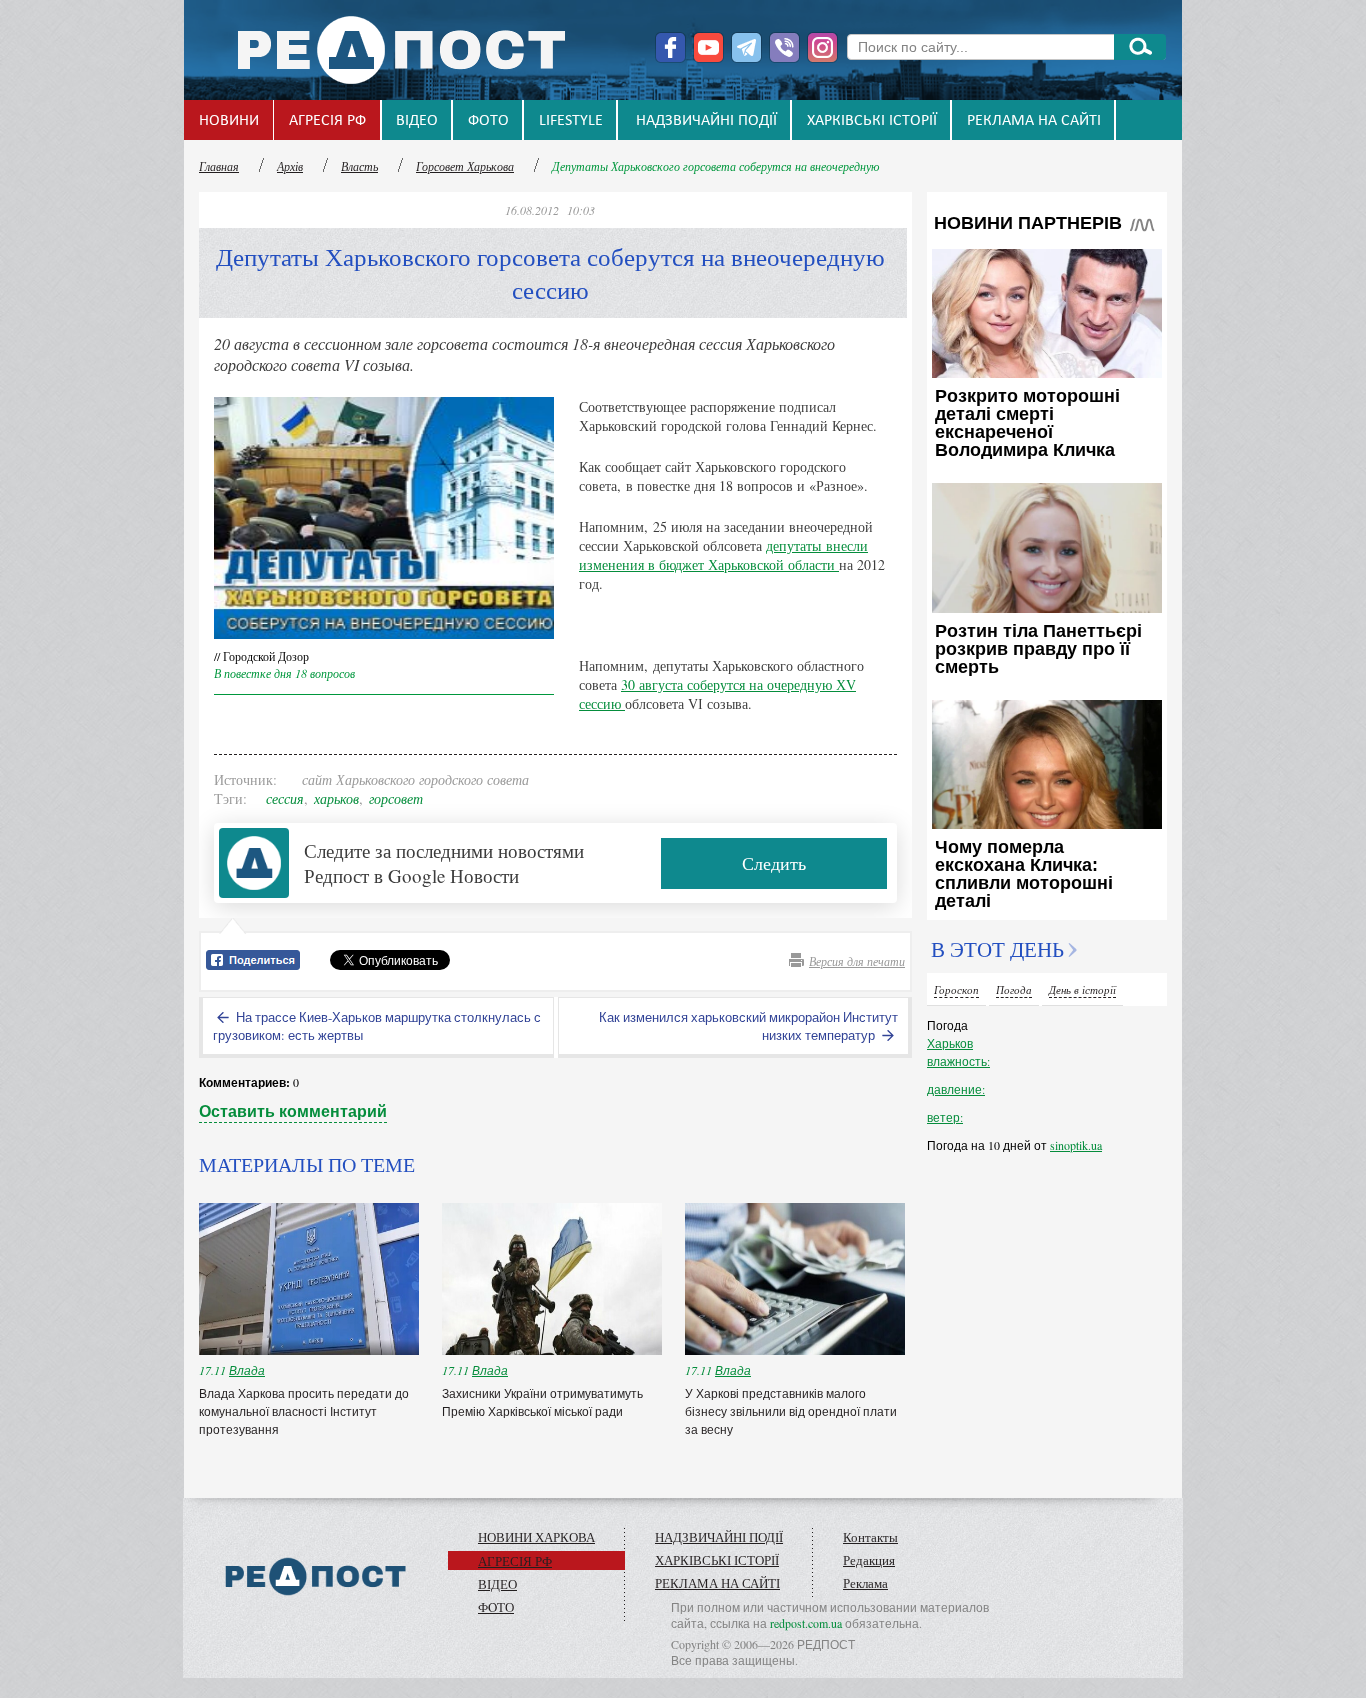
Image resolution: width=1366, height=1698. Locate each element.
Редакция (869, 1560)
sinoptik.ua (1076, 1145)
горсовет (396, 798)
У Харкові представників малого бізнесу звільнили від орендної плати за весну (791, 1411)
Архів (290, 166)
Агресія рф (327, 121)
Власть (359, 166)
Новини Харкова (536, 1537)
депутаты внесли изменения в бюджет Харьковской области (723, 555)
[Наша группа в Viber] (784, 47)
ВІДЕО (417, 121)
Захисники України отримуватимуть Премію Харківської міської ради (542, 1402)
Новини (229, 121)
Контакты (870, 1537)
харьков (336, 798)
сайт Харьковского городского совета (415, 779)
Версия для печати (857, 961)
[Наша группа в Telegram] (746, 47)
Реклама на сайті (1034, 121)
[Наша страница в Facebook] (670, 47)
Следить (774, 863)
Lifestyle (571, 121)
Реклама (865, 1583)
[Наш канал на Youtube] (708, 47)
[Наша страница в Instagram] (822, 47)
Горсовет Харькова (465, 166)
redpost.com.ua (806, 1623)
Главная (219, 166)
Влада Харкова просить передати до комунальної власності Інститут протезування (304, 1411)
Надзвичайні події (706, 121)
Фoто (488, 121)
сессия (285, 798)
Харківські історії (872, 121)
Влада (247, 1370)
